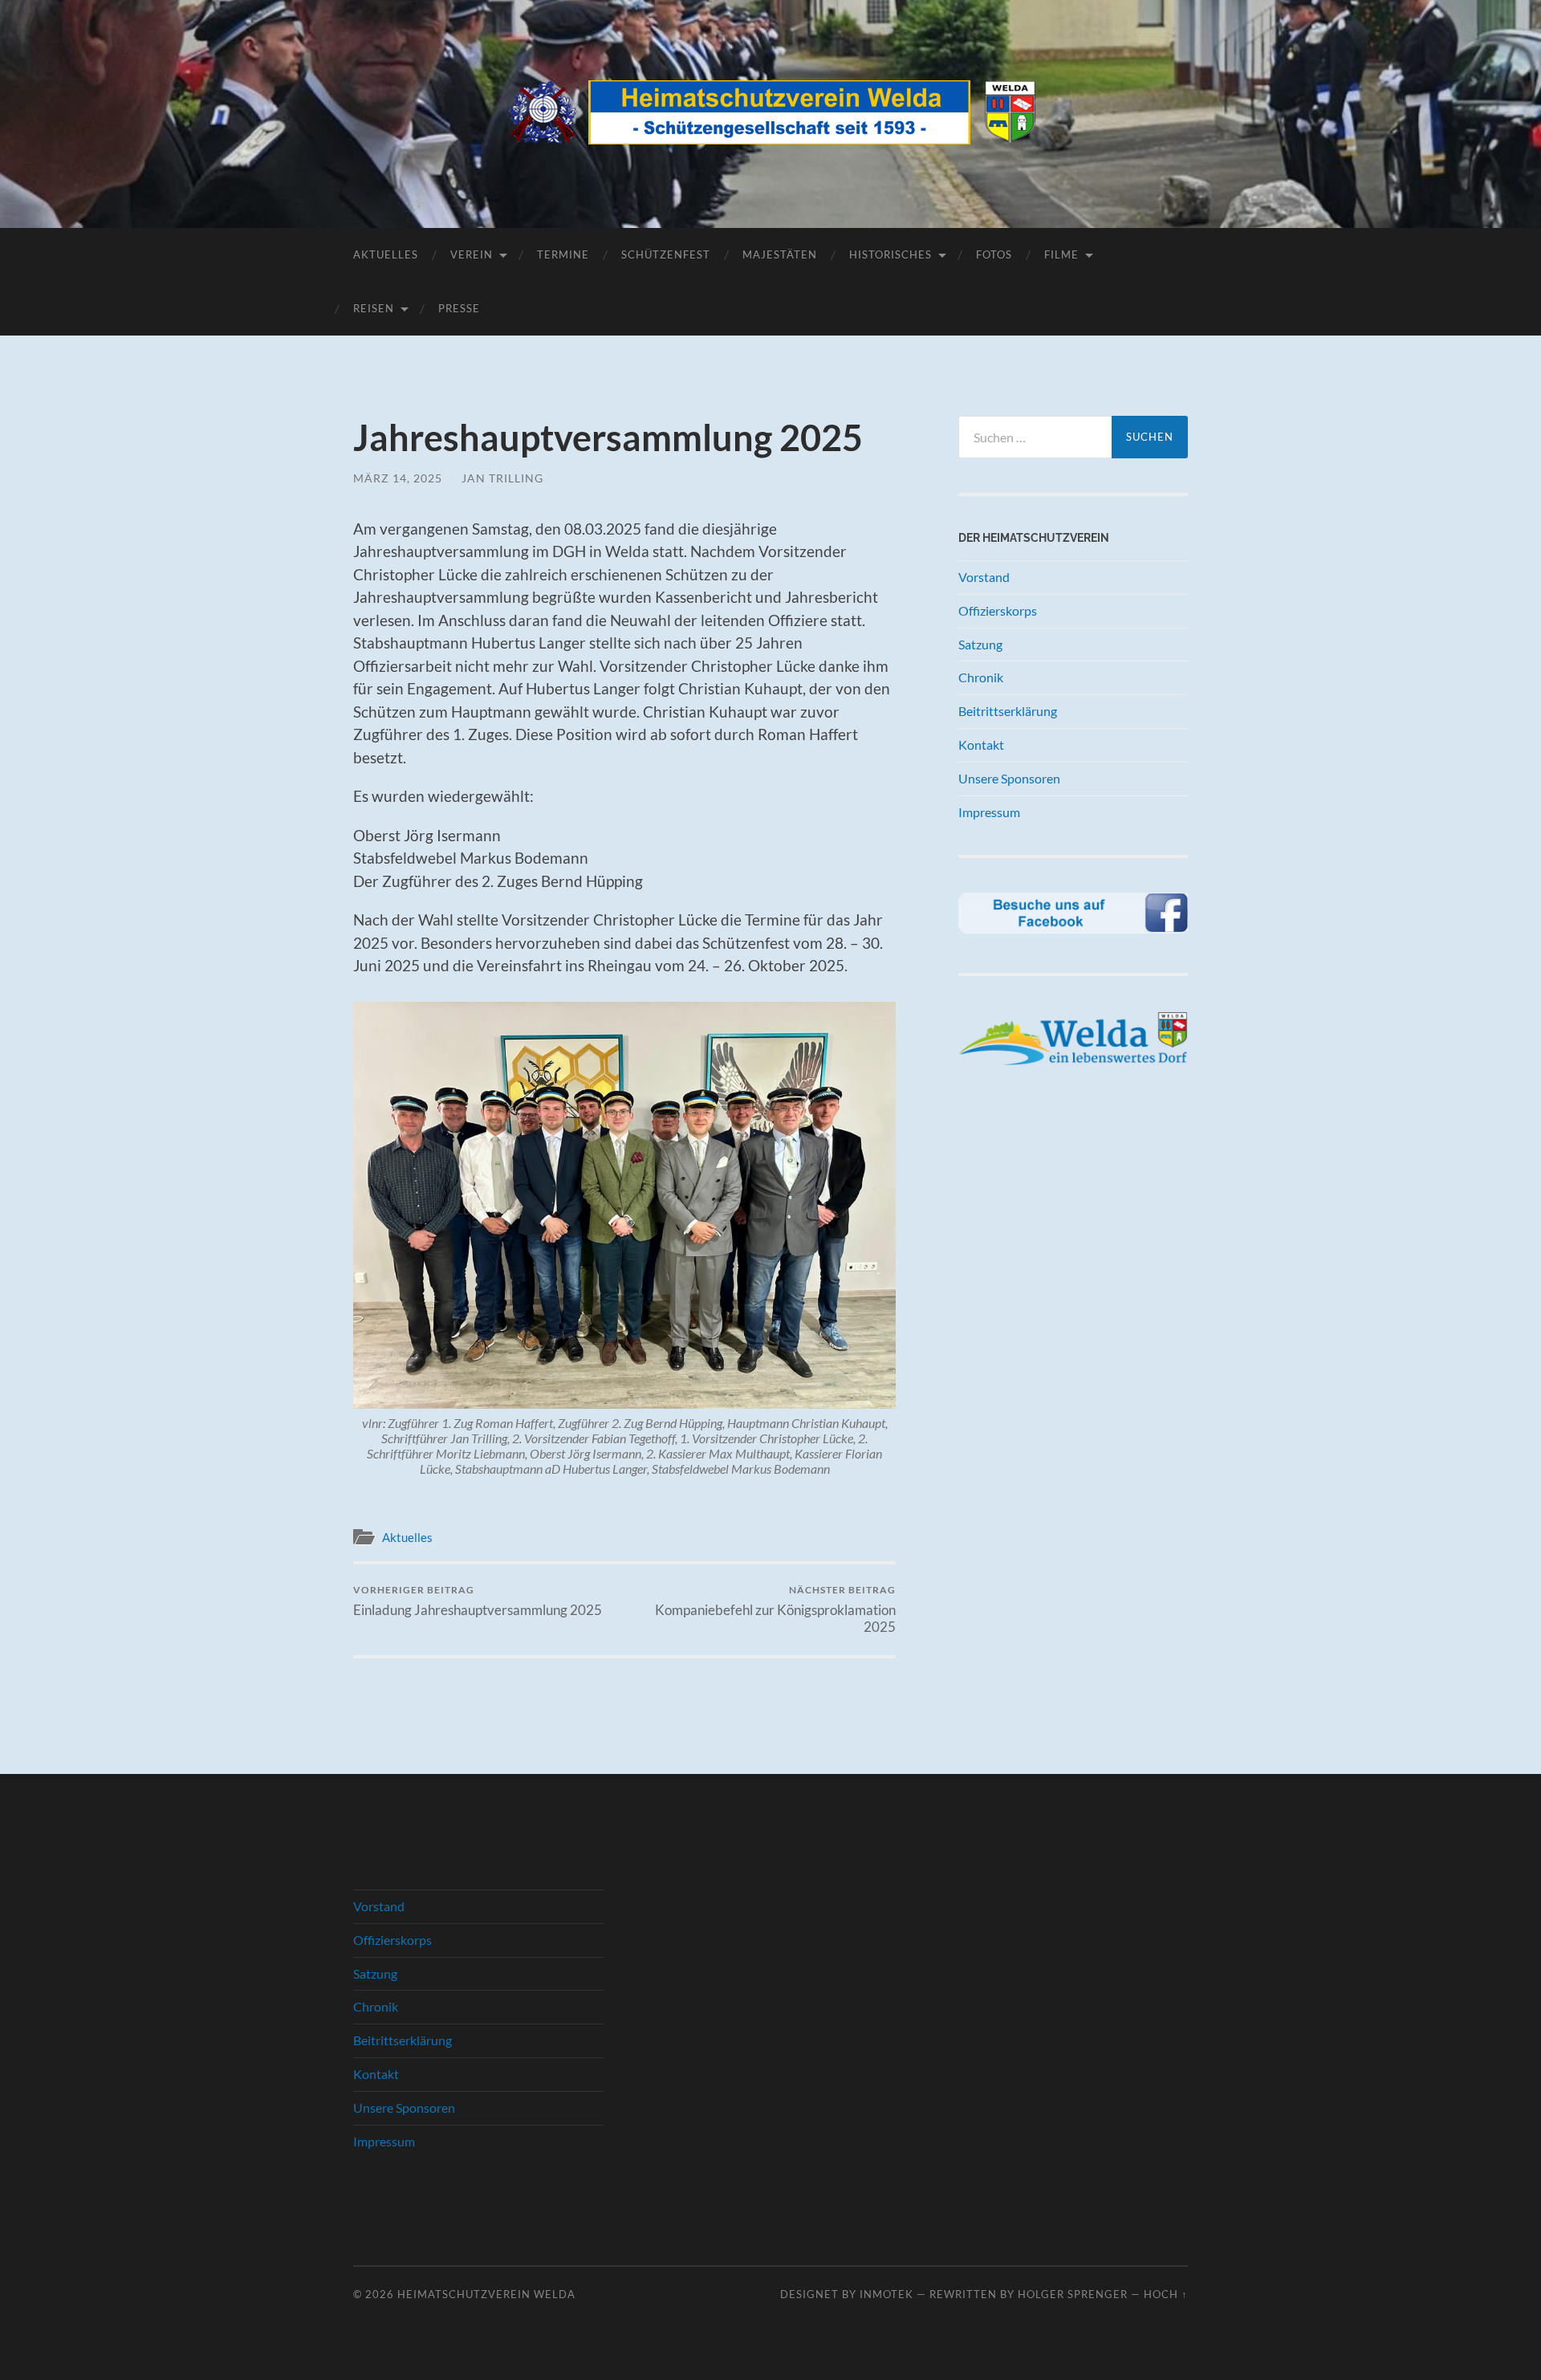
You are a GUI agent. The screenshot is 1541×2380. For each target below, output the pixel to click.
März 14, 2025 (398, 478)
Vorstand (984, 577)
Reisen (374, 308)
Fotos (994, 254)
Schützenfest (666, 254)
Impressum (989, 812)
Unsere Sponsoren (1009, 778)
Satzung (980, 644)
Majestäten (780, 254)
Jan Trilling (502, 478)
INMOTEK (886, 2294)
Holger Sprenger (1073, 2294)
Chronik (981, 677)
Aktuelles (386, 254)
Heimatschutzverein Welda (486, 2294)
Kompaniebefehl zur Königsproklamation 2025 (775, 1609)
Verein (472, 254)
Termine (563, 254)
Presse (459, 308)
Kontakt (981, 745)
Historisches (890, 254)
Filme (1061, 254)
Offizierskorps (998, 610)
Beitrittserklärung (1008, 711)
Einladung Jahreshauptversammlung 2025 (478, 1601)
